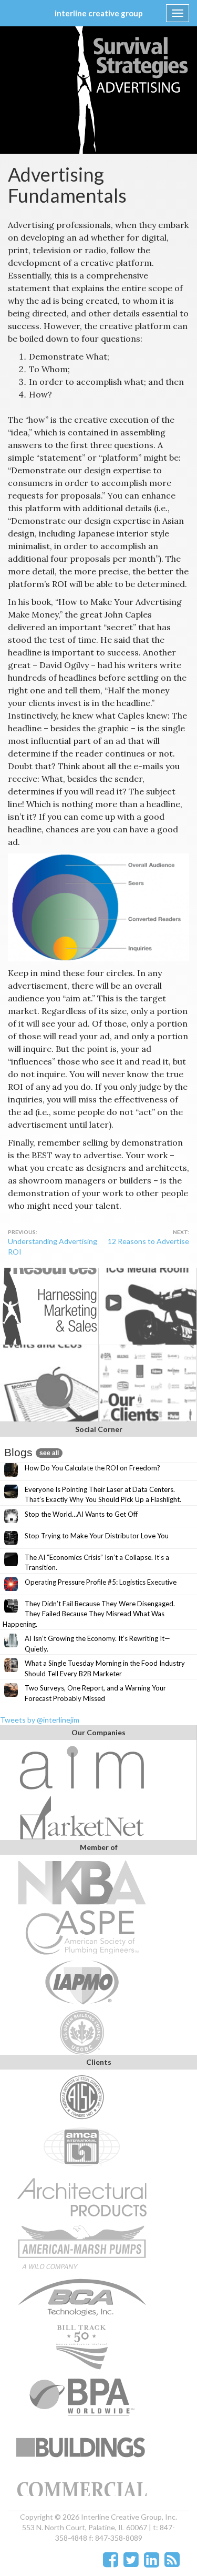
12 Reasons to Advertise (148, 1241)
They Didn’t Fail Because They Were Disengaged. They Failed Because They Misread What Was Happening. (89, 1614)
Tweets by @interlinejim (40, 1720)
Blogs (32, 1452)
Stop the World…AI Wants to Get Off (81, 1514)
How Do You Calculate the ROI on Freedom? (92, 1468)
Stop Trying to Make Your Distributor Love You (97, 1536)
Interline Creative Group (99, 13)
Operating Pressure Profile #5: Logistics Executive (101, 1582)
